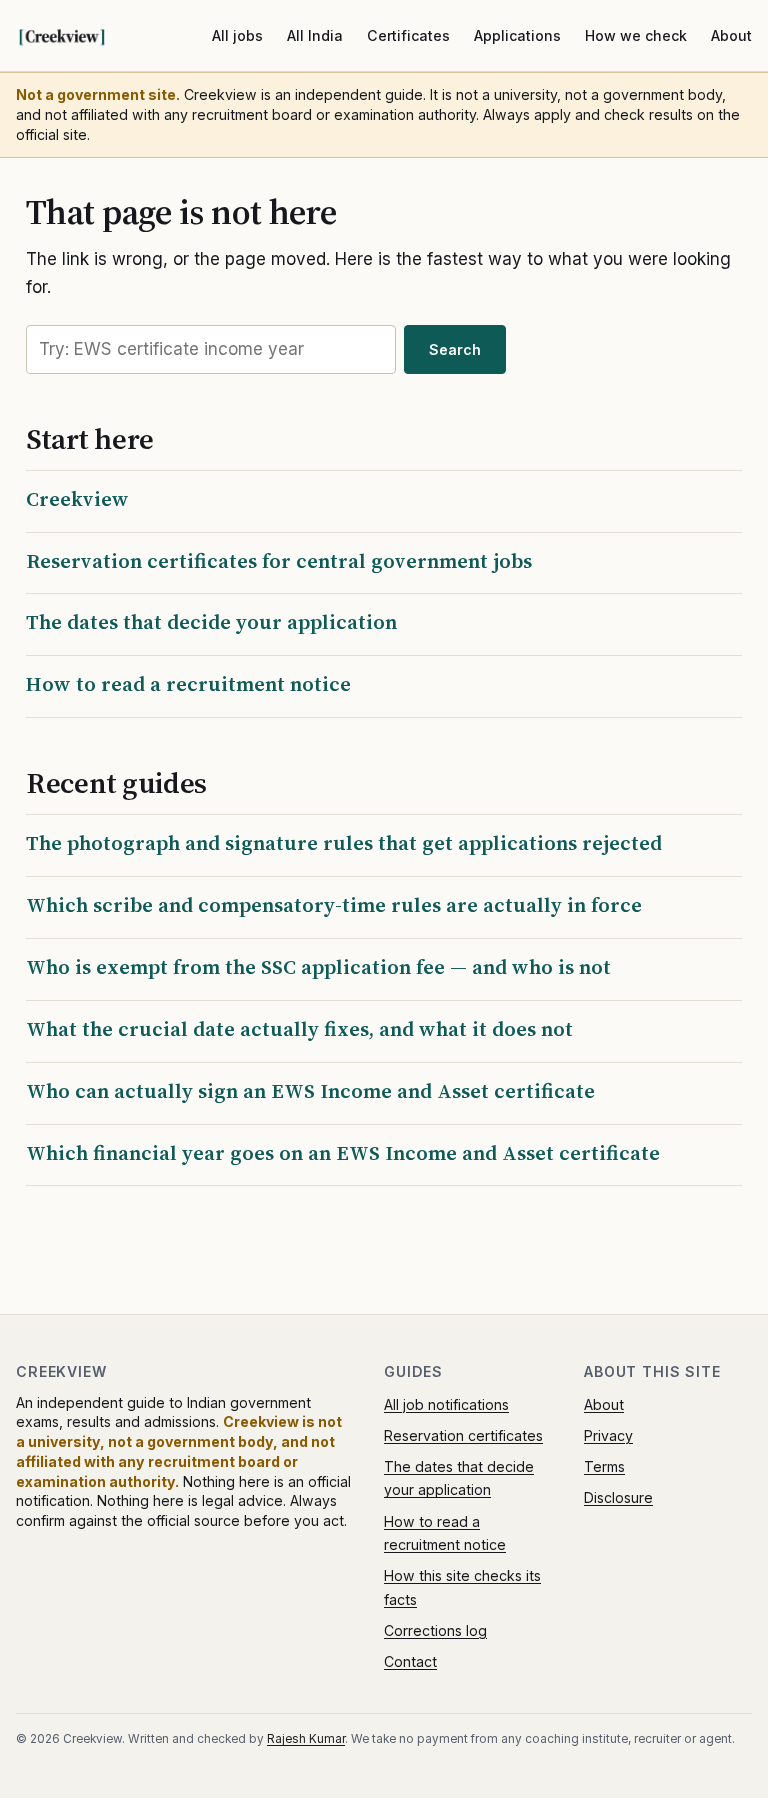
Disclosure (618, 1497)
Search (455, 349)
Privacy (608, 1435)
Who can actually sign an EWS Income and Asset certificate (310, 1091)
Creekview (77, 499)
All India (315, 35)
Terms (604, 1466)
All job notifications (446, 1404)
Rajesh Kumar (306, 1739)
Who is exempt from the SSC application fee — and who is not (318, 967)
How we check (636, 35)
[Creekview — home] (81, 36)
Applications (517, 35)
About (731, 35)
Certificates (408, 35)
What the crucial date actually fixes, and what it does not (299, 1029)
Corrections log (435, 1630)
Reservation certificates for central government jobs (279, 561)
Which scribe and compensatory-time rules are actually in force (334, 905)
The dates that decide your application (211, 622)
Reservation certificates (463, 1435)
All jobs (237, 35)
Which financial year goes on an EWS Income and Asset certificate (343, 1153)
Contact (410, 1661)
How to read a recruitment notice (188, 684)
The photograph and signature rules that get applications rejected (344, 843)
